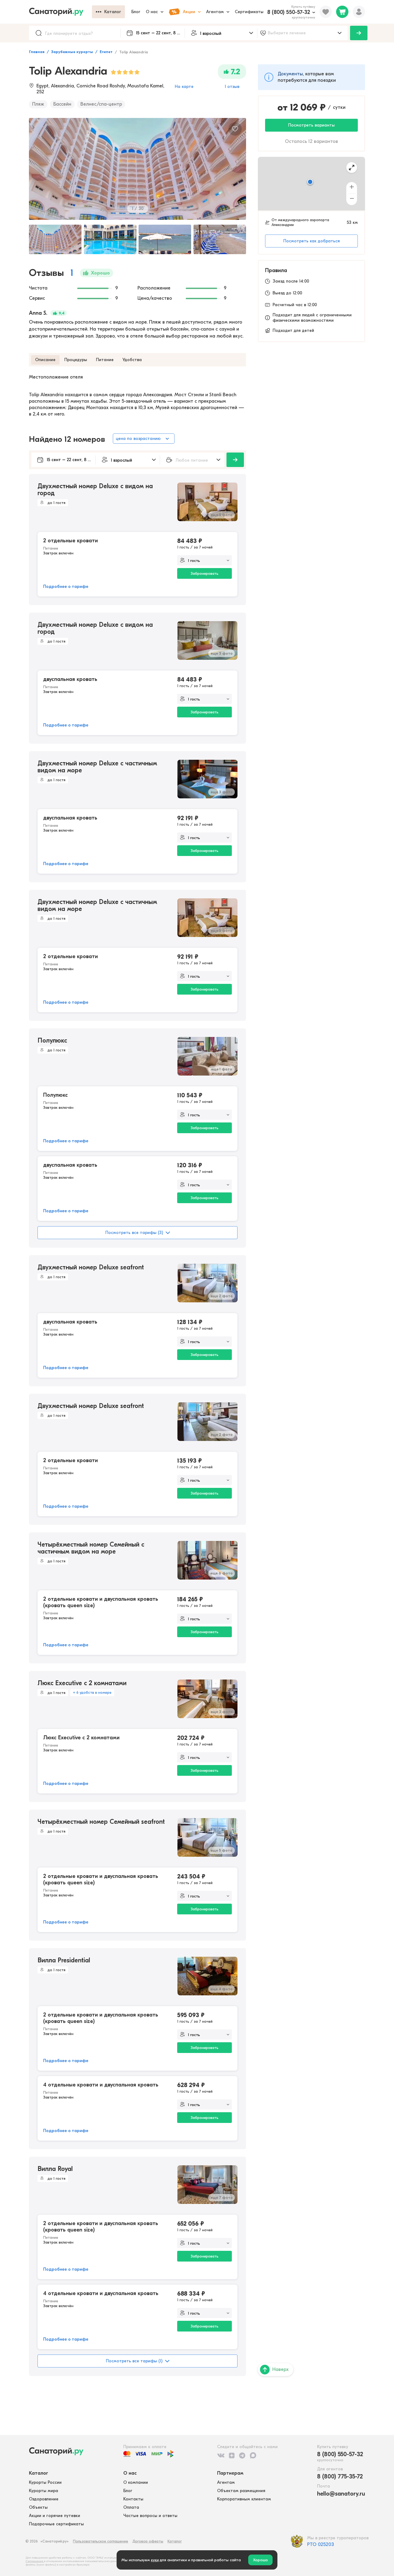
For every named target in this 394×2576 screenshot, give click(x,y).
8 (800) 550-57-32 (289, 12)
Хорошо (260, 2560)
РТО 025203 (321, 2545)
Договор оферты (148, 2541)
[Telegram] (242, 2455)
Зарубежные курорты (72, 52)
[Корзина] (342, 12)
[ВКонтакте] (221, 2455)
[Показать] (359, 33)
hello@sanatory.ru (341, 2494)
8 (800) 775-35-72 (340, 2477)
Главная (37, 52)
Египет (106, 52)
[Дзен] (232, 2455)
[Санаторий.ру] (60, 12)
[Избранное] (326, 12)
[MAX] (253, 2455)
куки (155, 2560)
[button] (310, 182)
